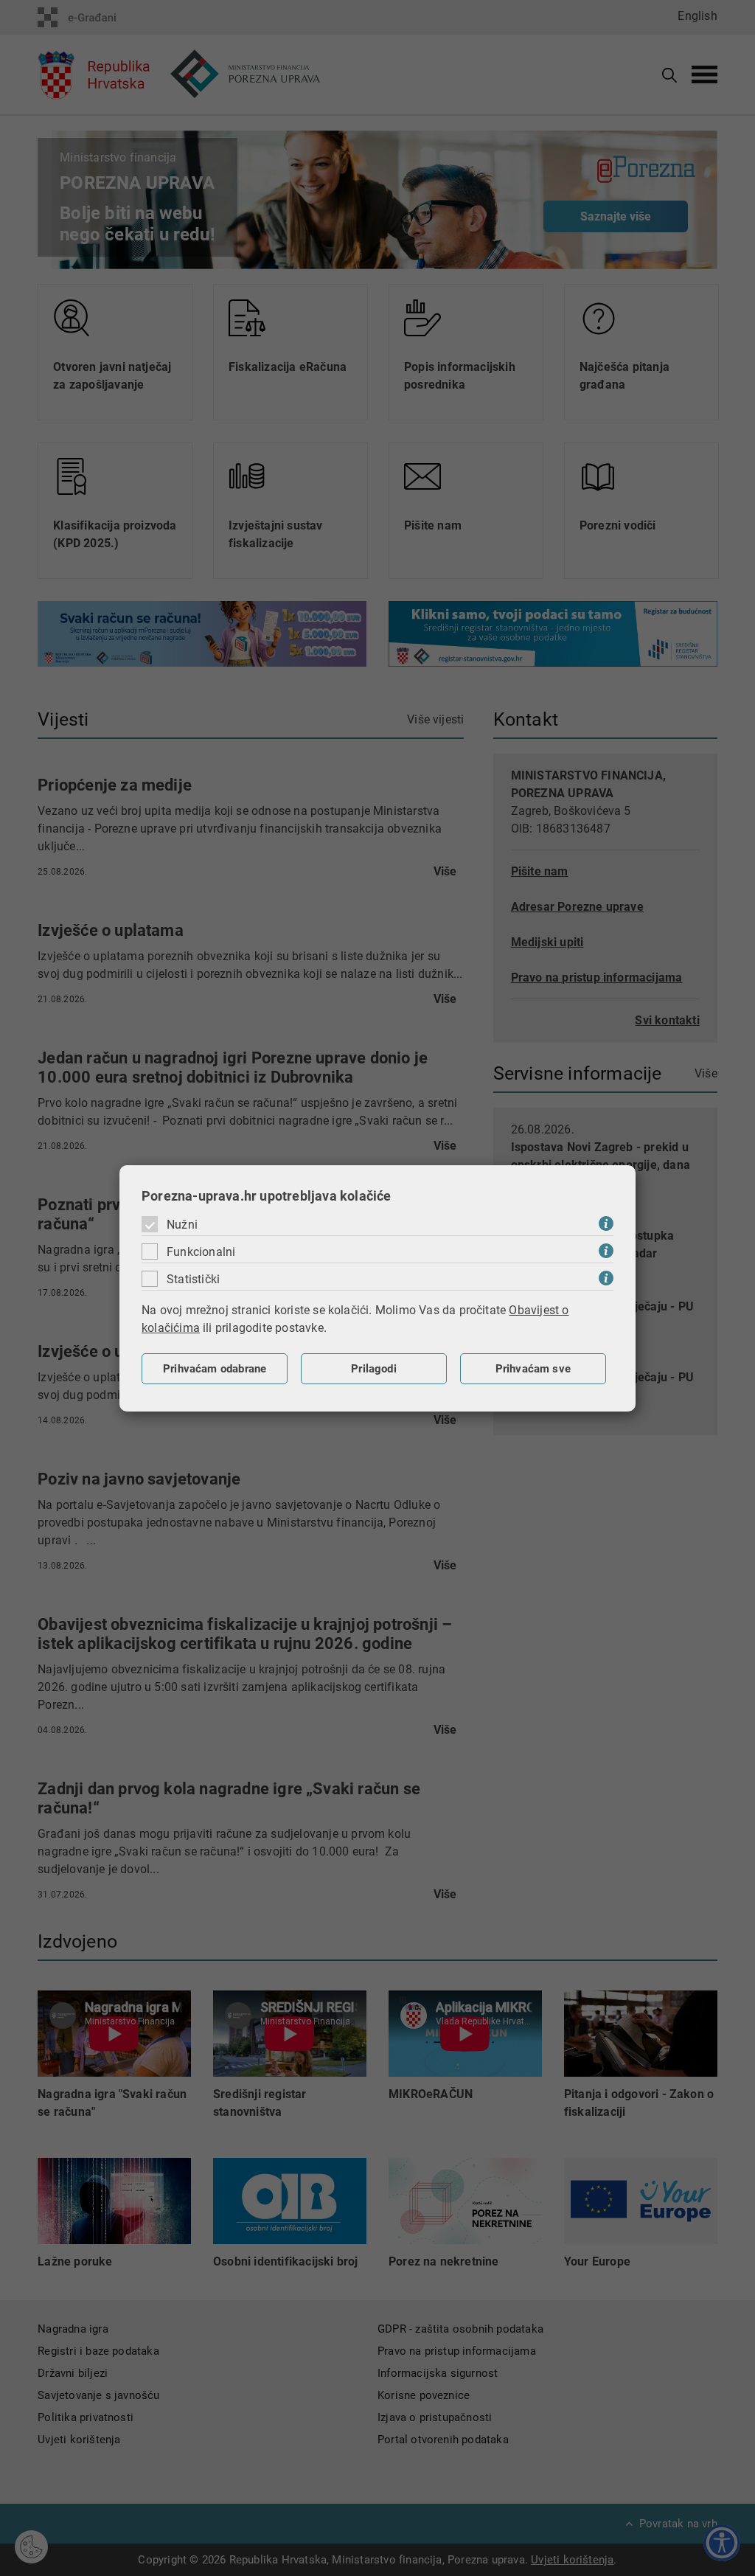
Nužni (182, 1225)
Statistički (193, 1279)
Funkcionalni (201, 1252)
